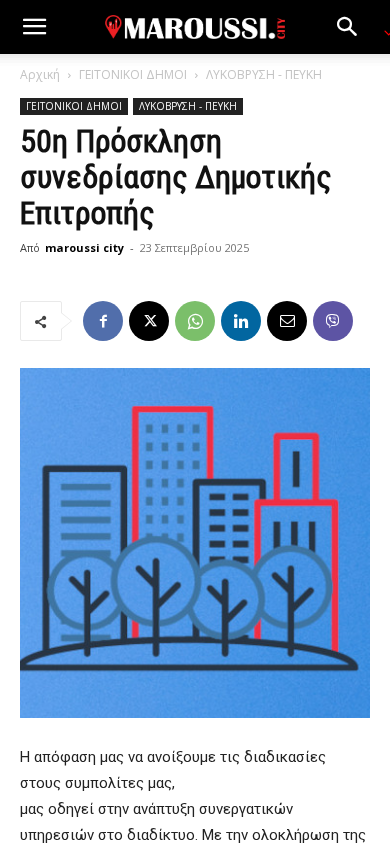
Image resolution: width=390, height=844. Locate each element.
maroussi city (84, 247)
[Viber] (333, 321)
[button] (34, 27)
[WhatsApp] (195, 321)
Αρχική (40, 74)
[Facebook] (103, 321)
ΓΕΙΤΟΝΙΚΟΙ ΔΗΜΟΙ (133, 74)
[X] (149, 321)
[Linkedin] (241, 321)
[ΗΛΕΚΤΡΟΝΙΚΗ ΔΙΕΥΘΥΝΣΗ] (287, 321)
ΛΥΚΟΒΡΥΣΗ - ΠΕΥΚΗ (264, 74)
